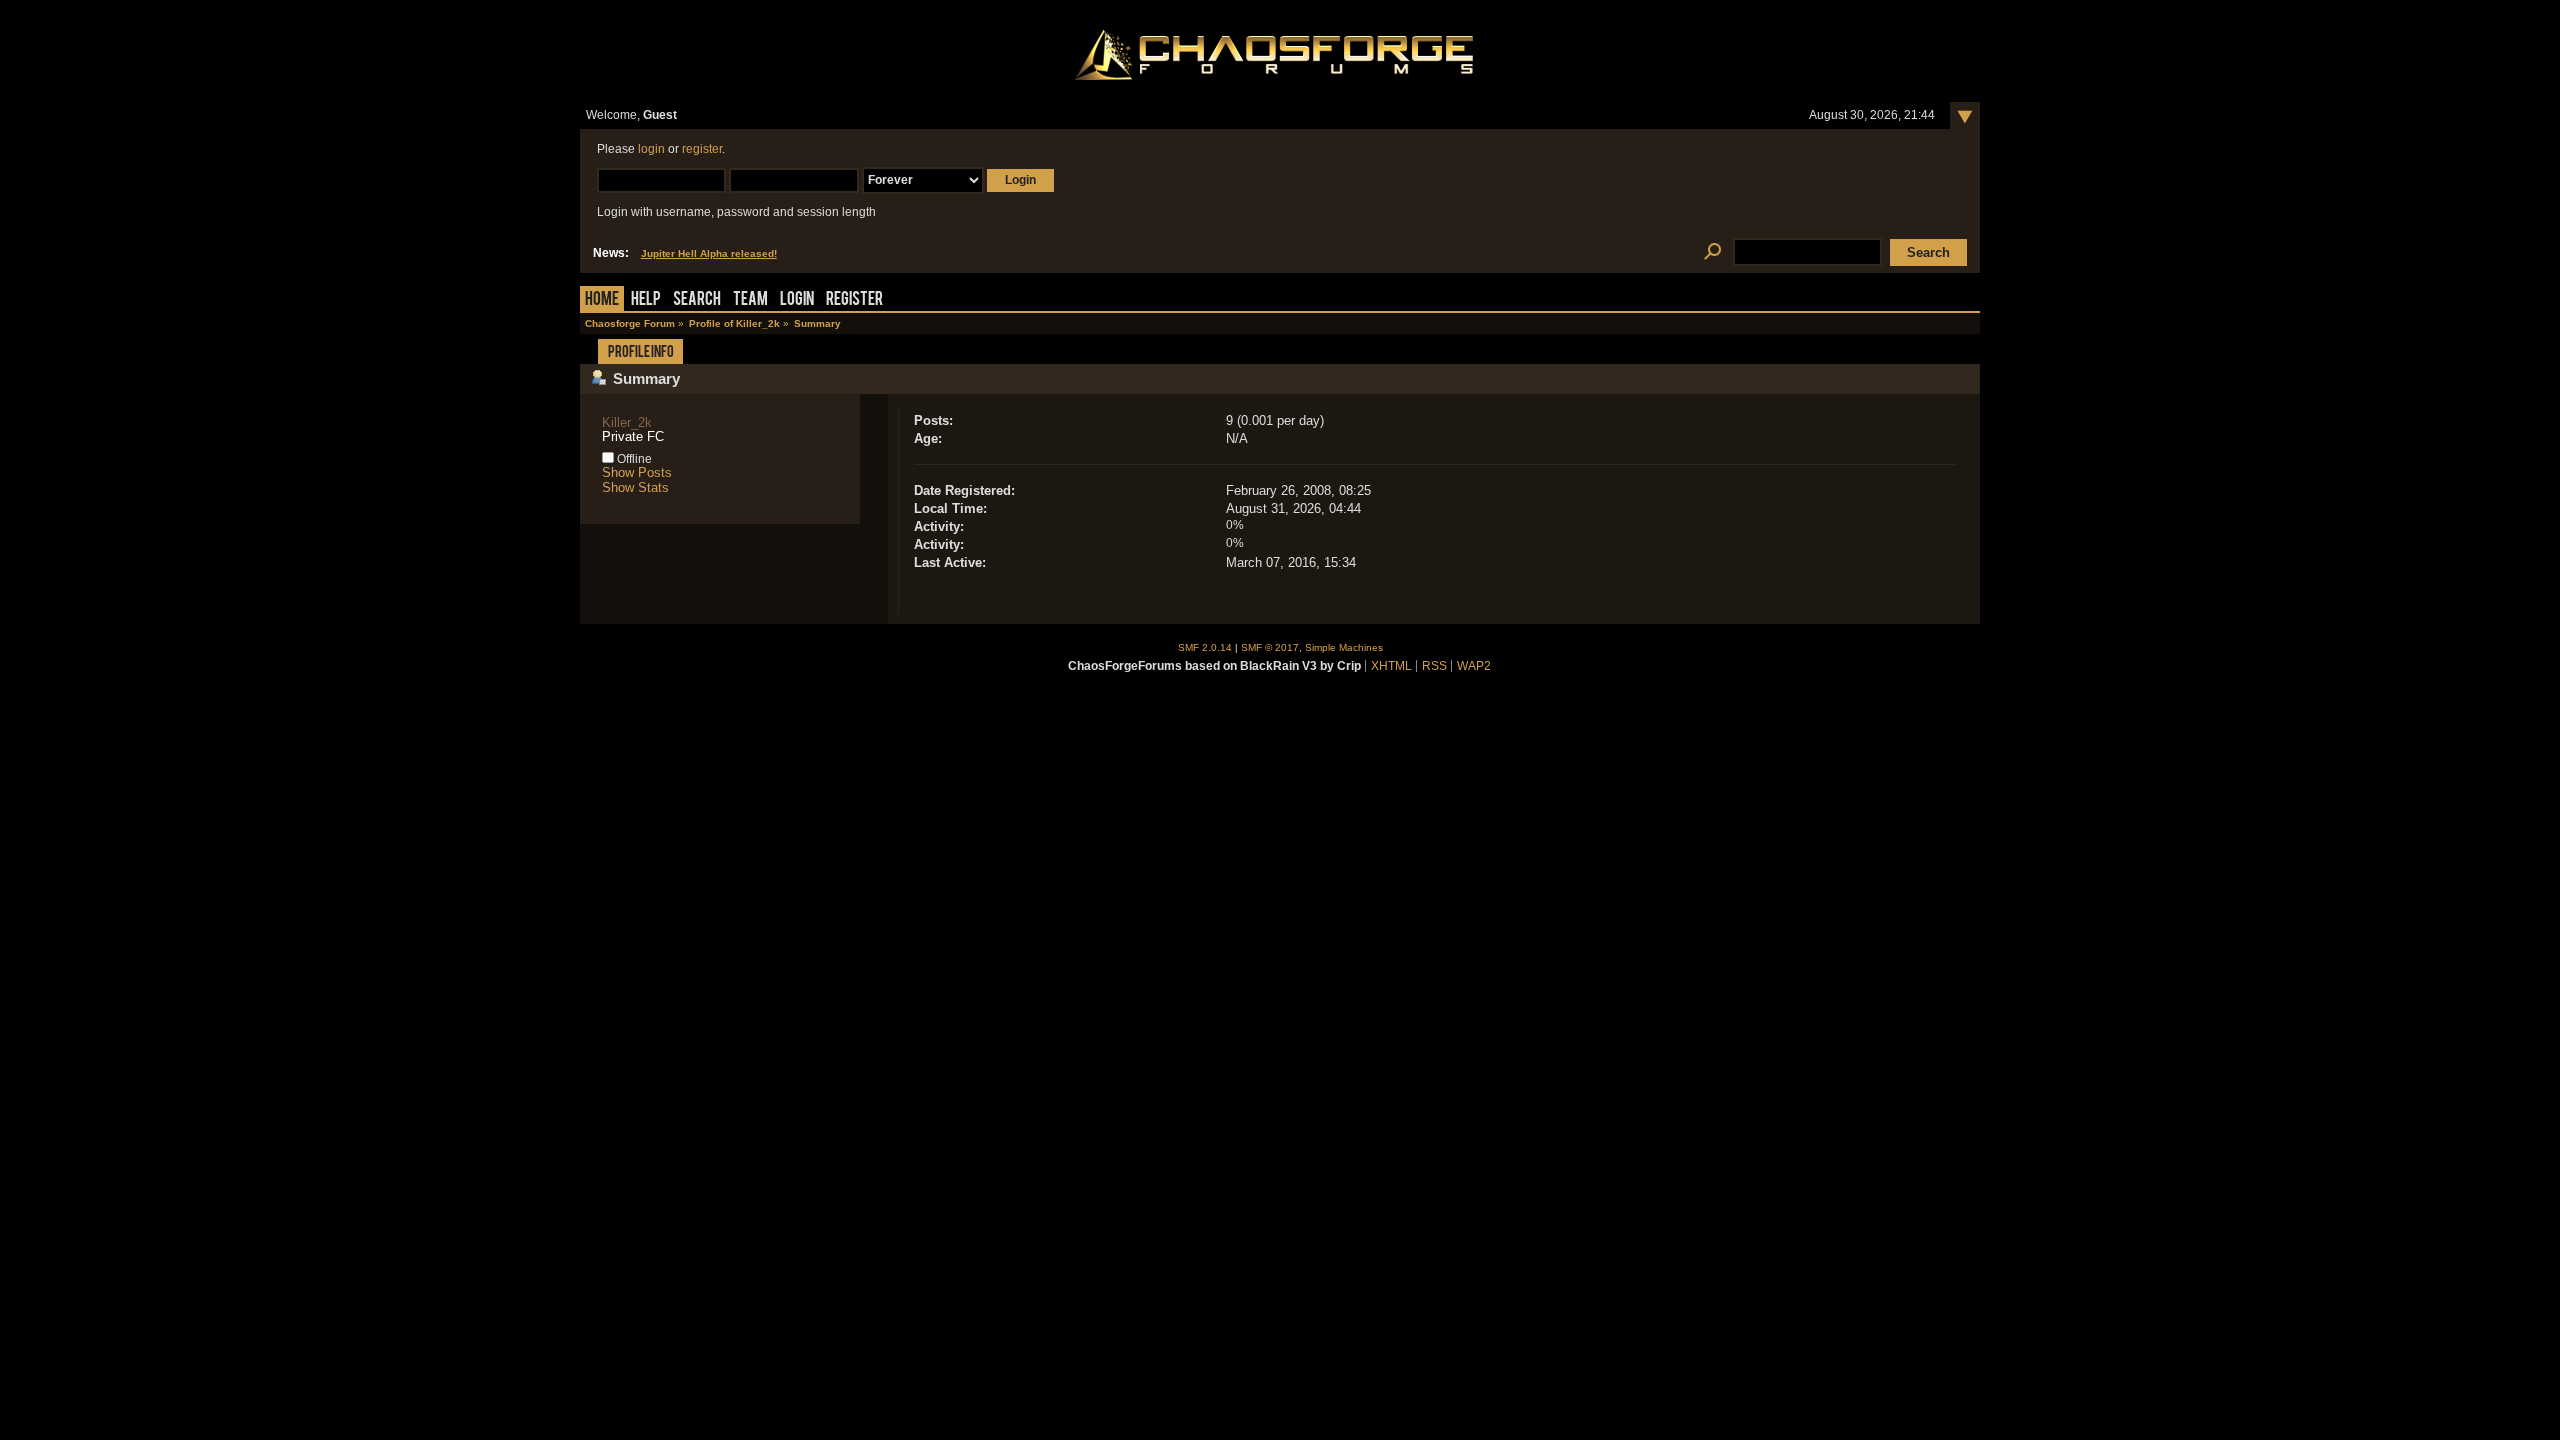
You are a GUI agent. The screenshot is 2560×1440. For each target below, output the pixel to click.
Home (602, 300)
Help (646, 300)
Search (697, 300)
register (702, 149)
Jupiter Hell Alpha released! (709, 253)
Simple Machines (1344, 647)
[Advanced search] (1712, 252)
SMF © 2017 (1270, 647)
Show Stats (635, 487)
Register (854, 300)
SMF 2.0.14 (1205, 647)
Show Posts (637, 472)
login (651, 149)
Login (797, 300)
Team (750, 300)
